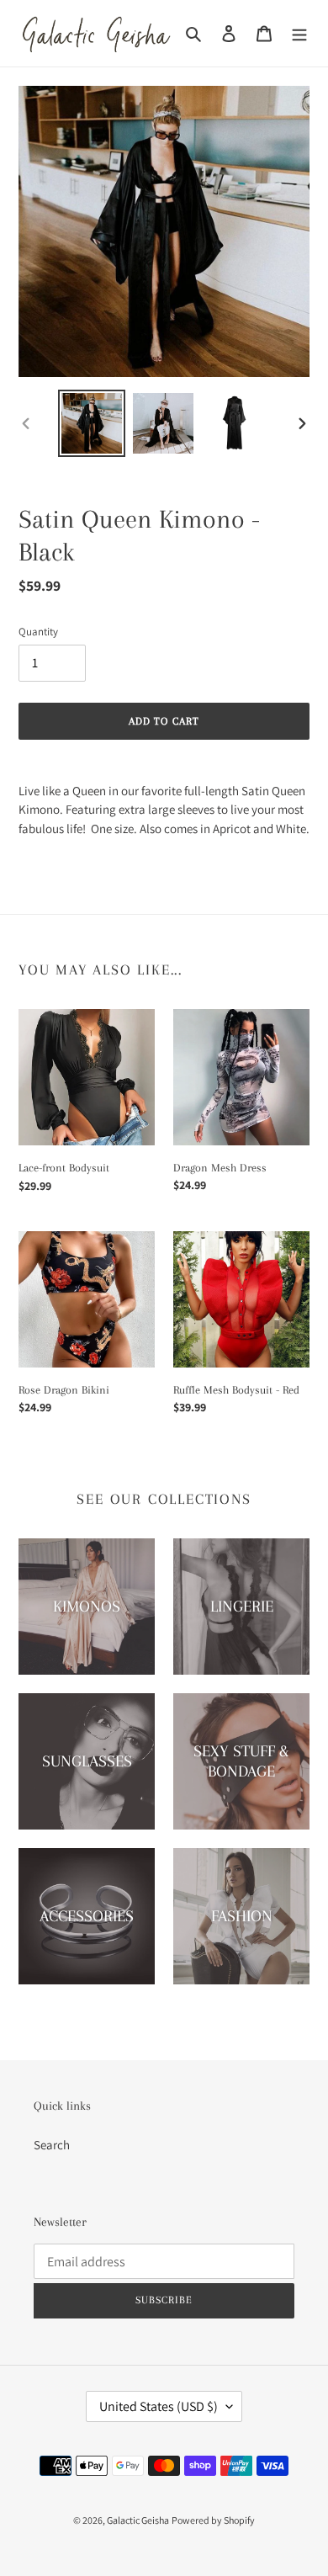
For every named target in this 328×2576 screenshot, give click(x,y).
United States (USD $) (159, 2406)
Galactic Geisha (138, 2520)
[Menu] (299, 33)
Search (52, 2145)
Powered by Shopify (213, 2520)
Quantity (38, 632)
